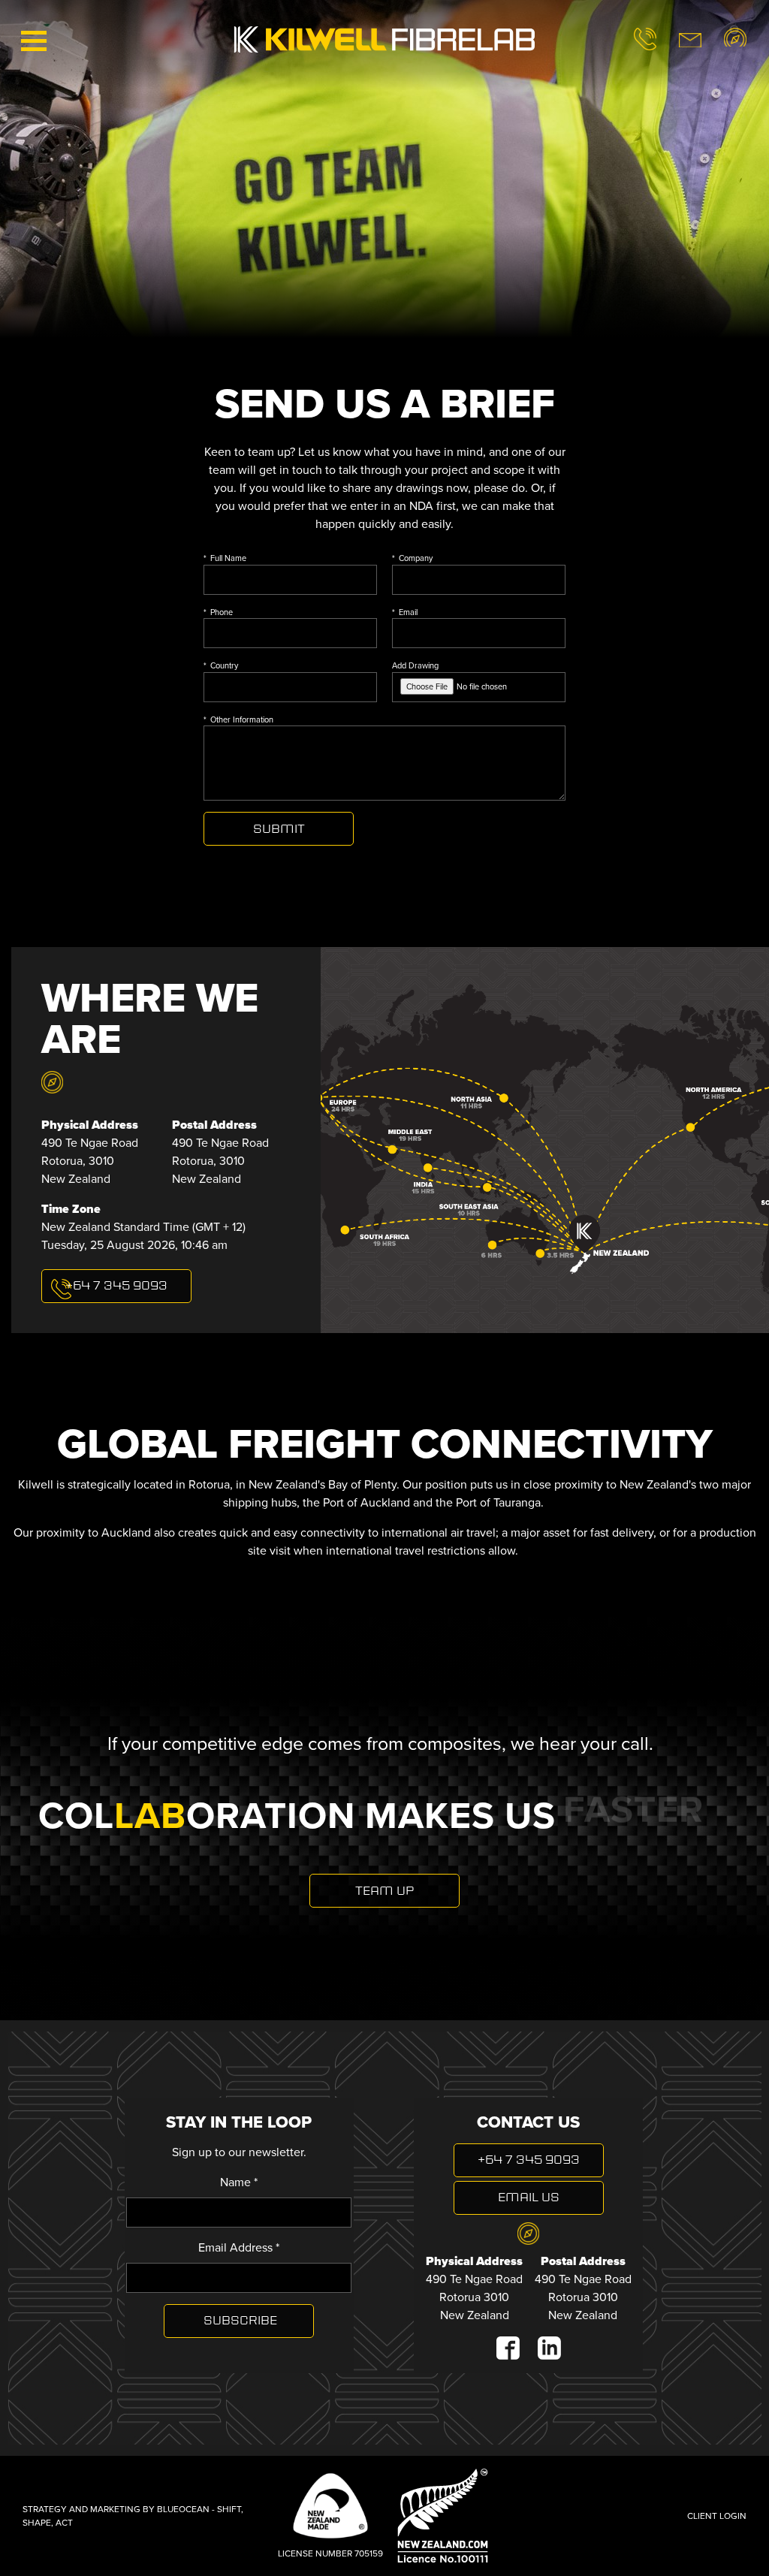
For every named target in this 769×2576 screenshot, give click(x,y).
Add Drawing (415, 665)
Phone (222, 612)
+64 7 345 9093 (529, 2161)
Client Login (717, 2516)
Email (408, 612)
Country (224, 665)
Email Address (239, 2247)
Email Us (529, 2198)
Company (416, 558)
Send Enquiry (279, 829)
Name (239, 2182)
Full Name (228, 558)
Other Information (242, 719)
